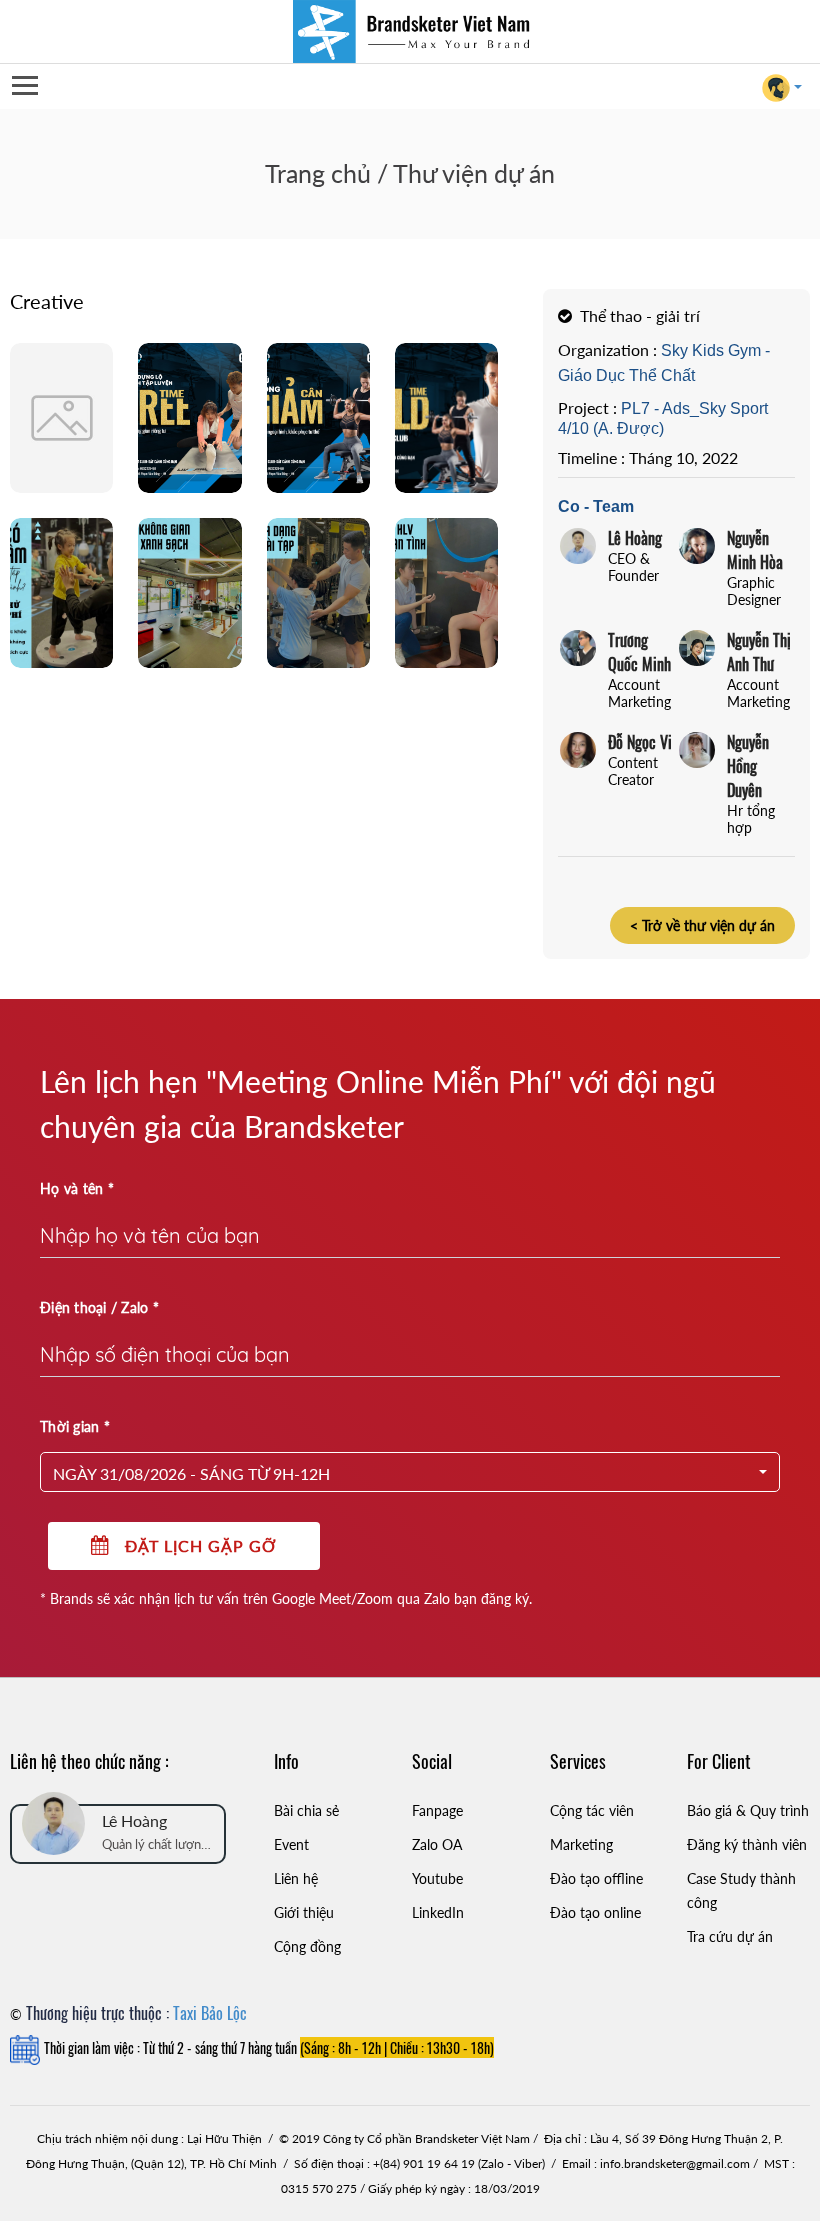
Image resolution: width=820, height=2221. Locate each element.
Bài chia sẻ (306, 1810)
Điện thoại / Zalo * (99, 1307)
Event (291, 1844)
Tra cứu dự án (730, 1936)
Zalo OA (437, 1844)
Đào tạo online (595, 1912)
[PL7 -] (61, 416)
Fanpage (437, 1810)
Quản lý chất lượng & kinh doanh (155, 1845)
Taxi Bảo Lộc (210, 2013)
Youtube (437, 1878)
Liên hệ (296, 1878)
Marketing (581, 1844)
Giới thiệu (304, 1912)
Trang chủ (318, 173)
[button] (410, 1472)
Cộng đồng (307, 1946)
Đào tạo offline (596, 1878)
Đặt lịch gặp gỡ (193, 1545)
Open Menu (24, 86)
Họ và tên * (77, 1188)
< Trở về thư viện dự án (702, 925)
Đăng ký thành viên (747, 1844)
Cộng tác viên (592, 1810)
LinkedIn (438, 1912)
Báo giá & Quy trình (748, 1810)
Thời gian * (75, 1426)
